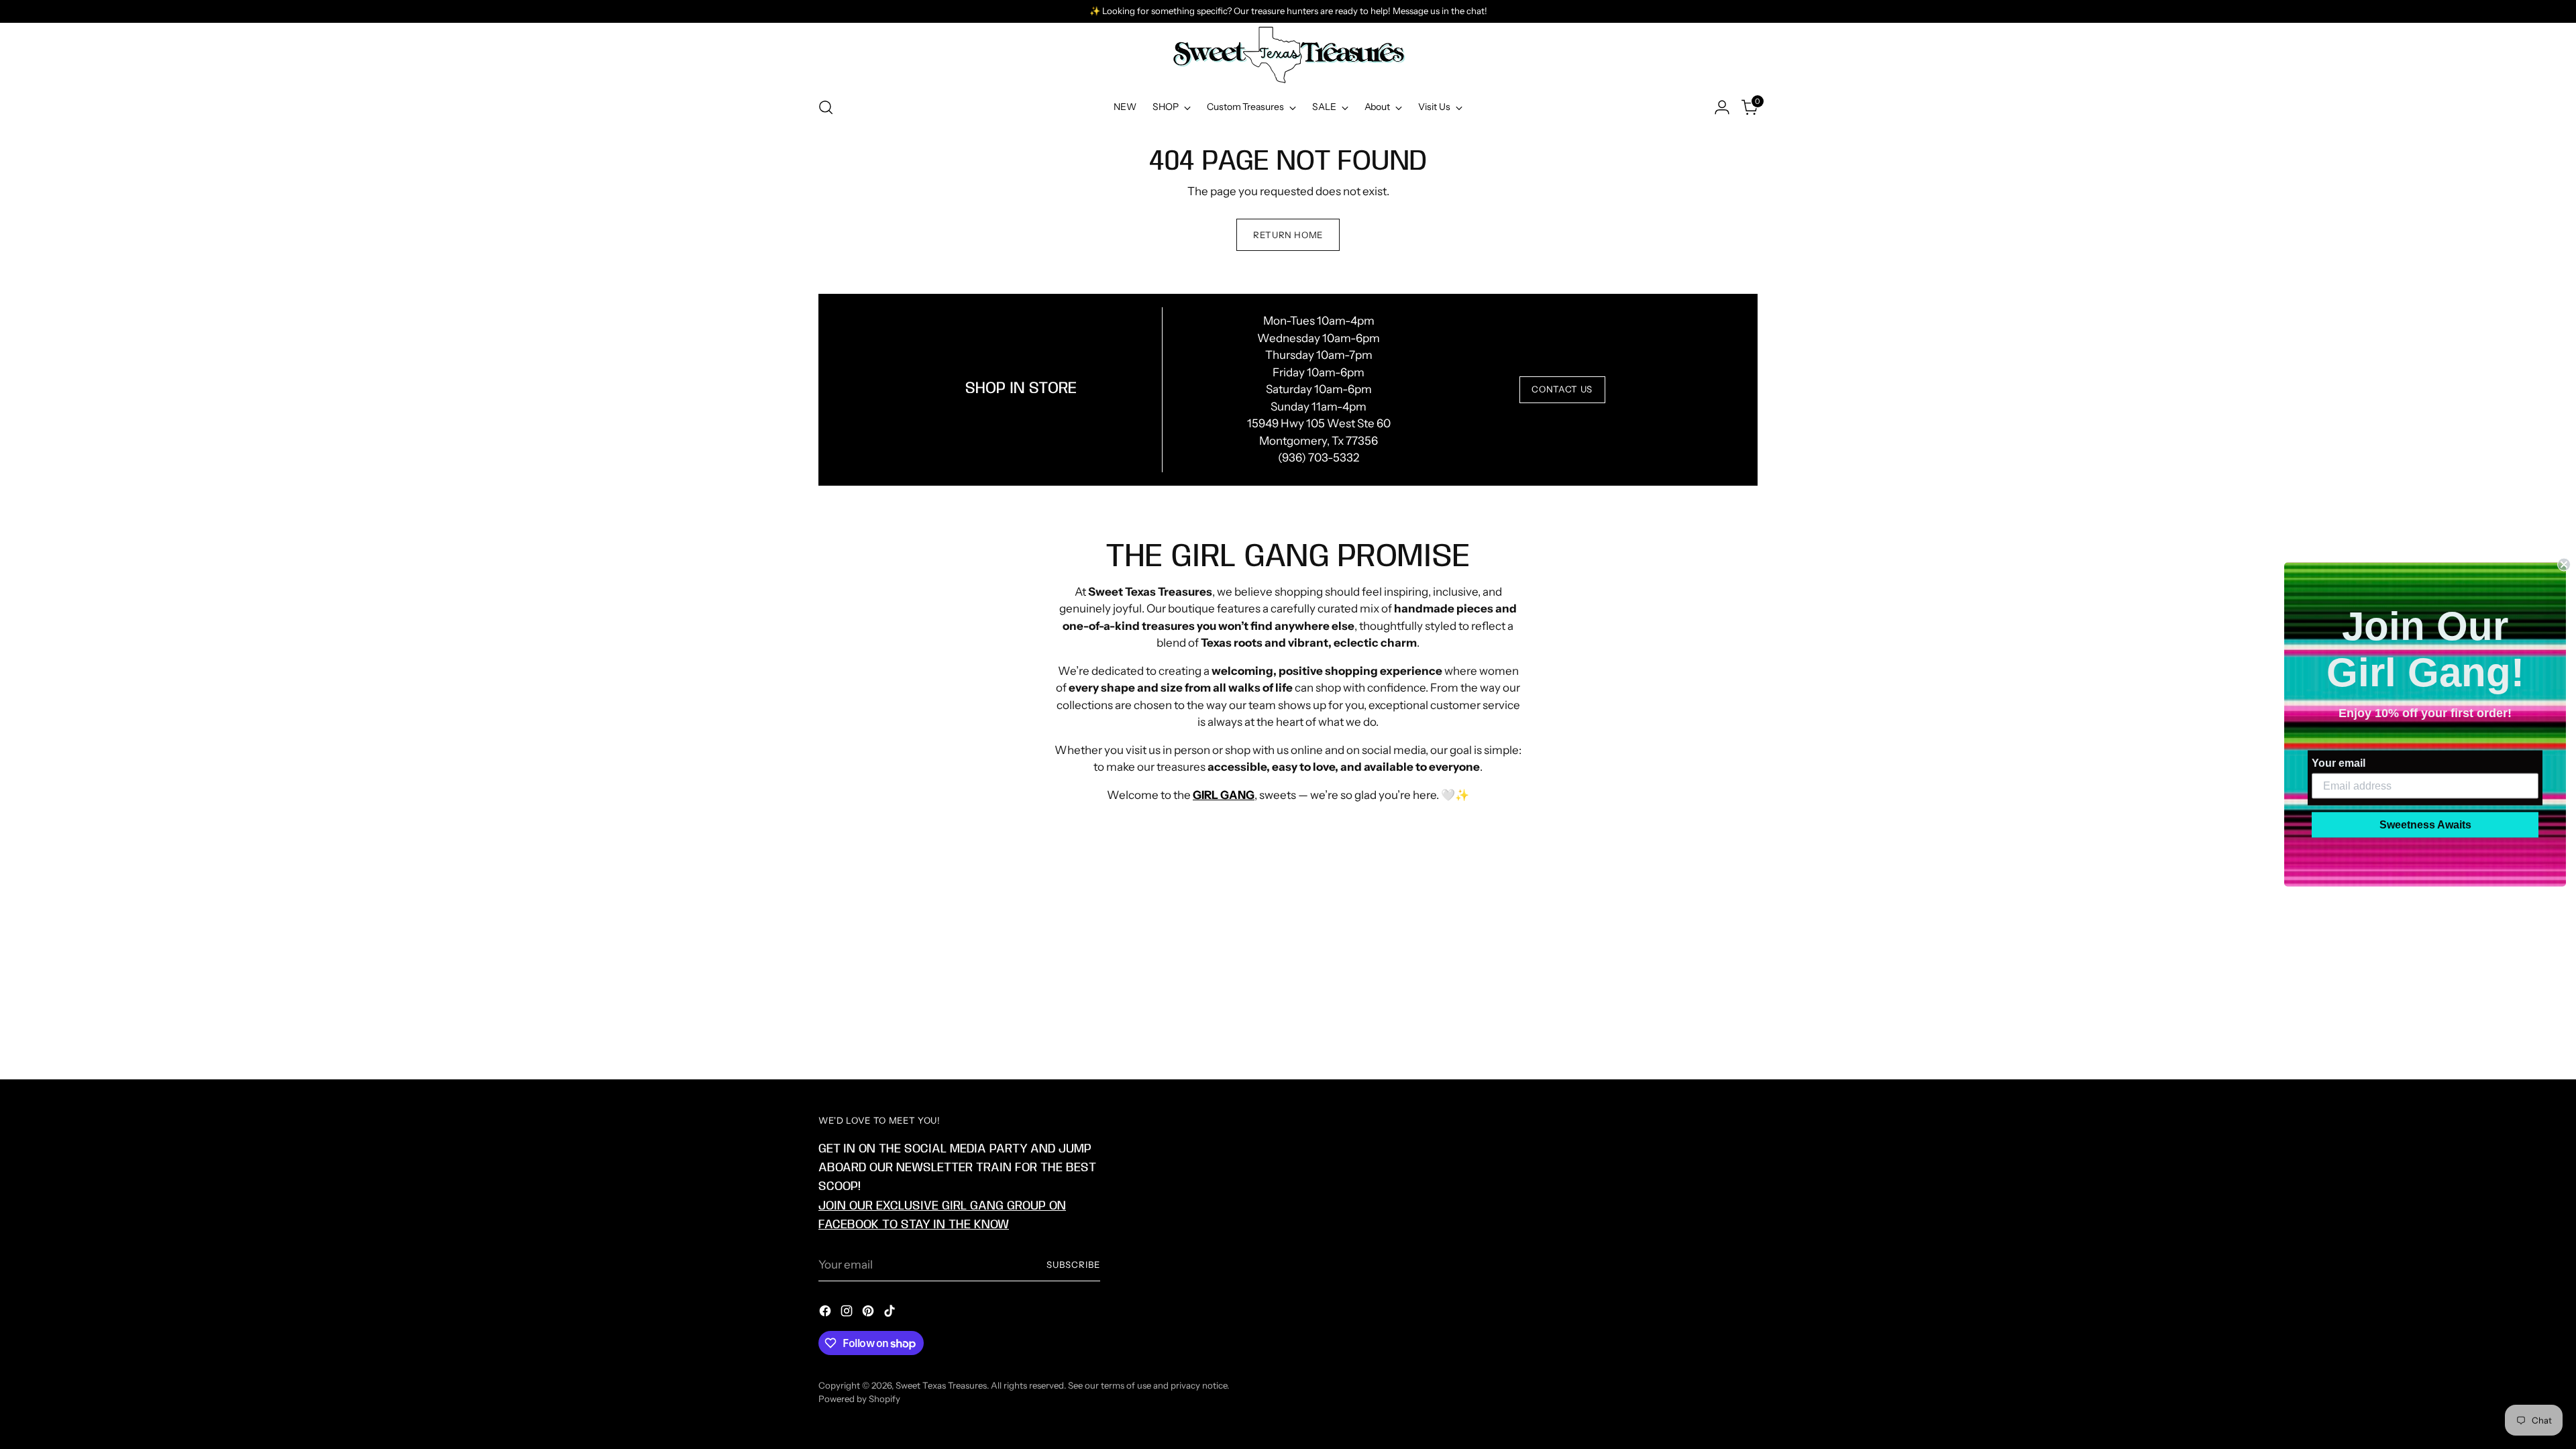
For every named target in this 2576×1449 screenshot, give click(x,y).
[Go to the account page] (1722, 107)
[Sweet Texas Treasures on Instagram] (848, 1313)
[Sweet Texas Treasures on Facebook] (826, 1313)
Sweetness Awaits (2425, 825)
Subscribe (1073, 1265)
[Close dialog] (2564, 565)
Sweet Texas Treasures (941, 1385)
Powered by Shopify (859, 1399)
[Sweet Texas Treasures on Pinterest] (869, 1313)
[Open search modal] (826, 107)
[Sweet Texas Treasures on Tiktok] (891, 1313)
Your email (2339, 763)
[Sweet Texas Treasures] (1288, 55)
